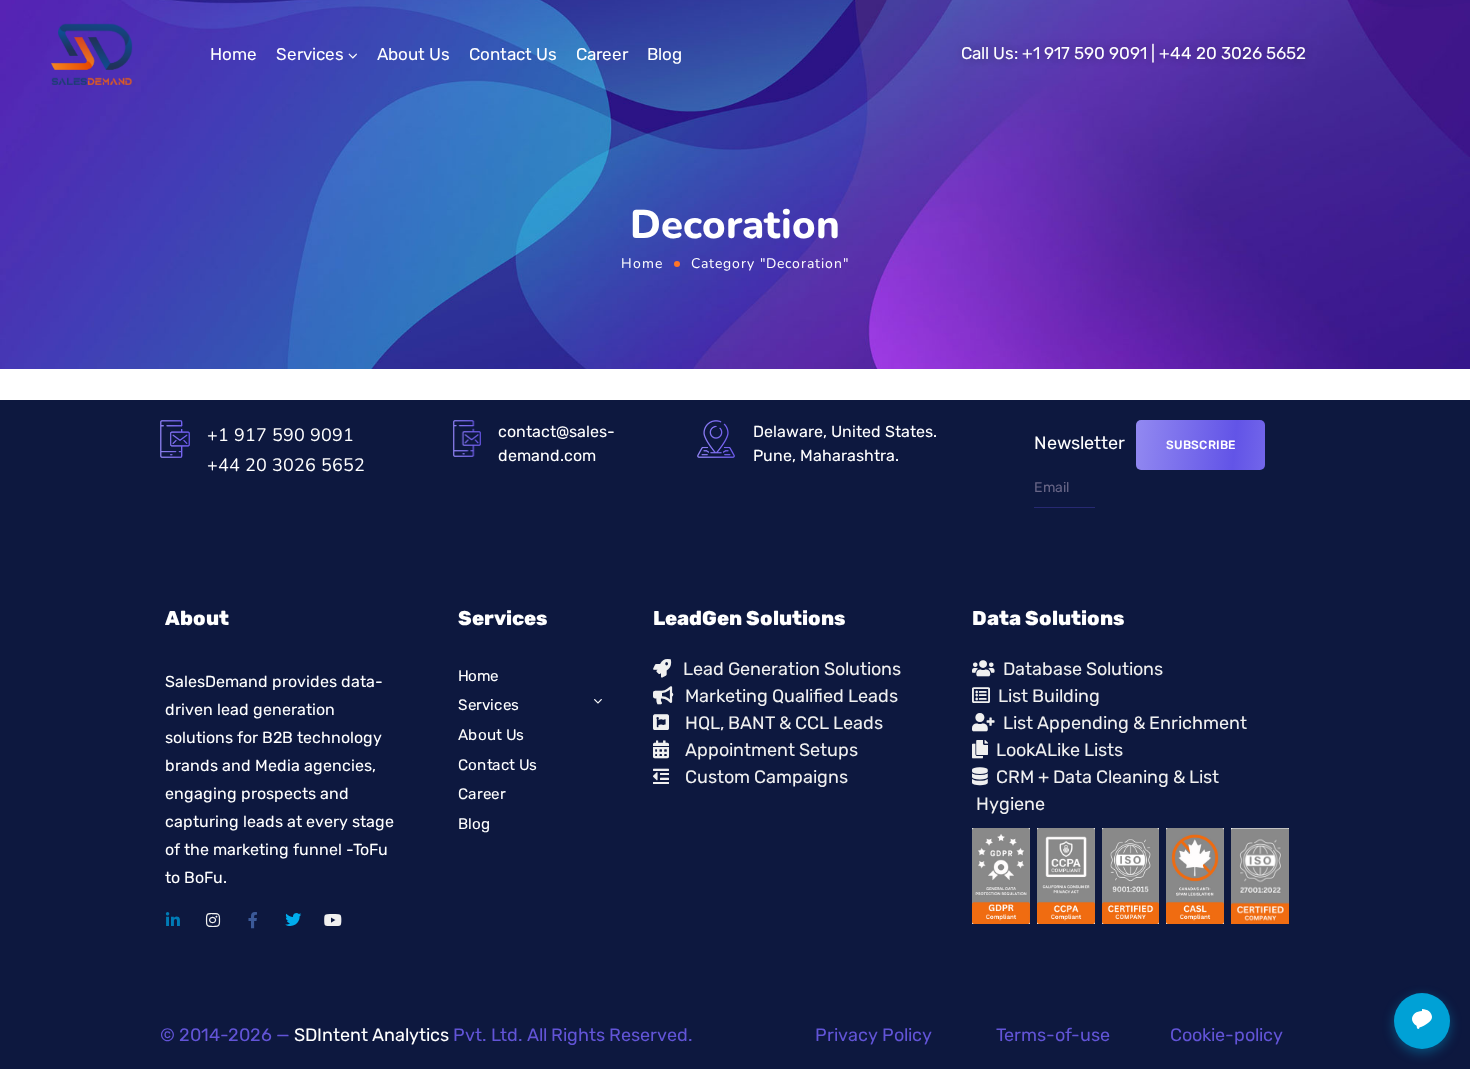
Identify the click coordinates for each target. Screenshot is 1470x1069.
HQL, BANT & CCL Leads (776, 723)
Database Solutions (1079, 669)
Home (233, 54)
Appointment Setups (763, 750)
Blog (664, 54)
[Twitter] (293, 920)
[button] (1422, 1021)
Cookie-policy (1226, 1035)
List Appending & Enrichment (1121, 723)
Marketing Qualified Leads (785, 696)
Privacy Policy (873, 1035)
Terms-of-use (1053, 1035)
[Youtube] (333, 920)
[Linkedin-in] (173, 920)
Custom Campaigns (766, 777)
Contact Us (513, 54)
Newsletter (1079, 443)
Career (602, 54)
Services (310, 54)
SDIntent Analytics (371, 1035)
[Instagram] (213, 920)
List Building (1045, 696)
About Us (413, 54)
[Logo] (91, 54)
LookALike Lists (1055, 750)
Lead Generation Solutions (786, 669)
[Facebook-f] (253, 920)
